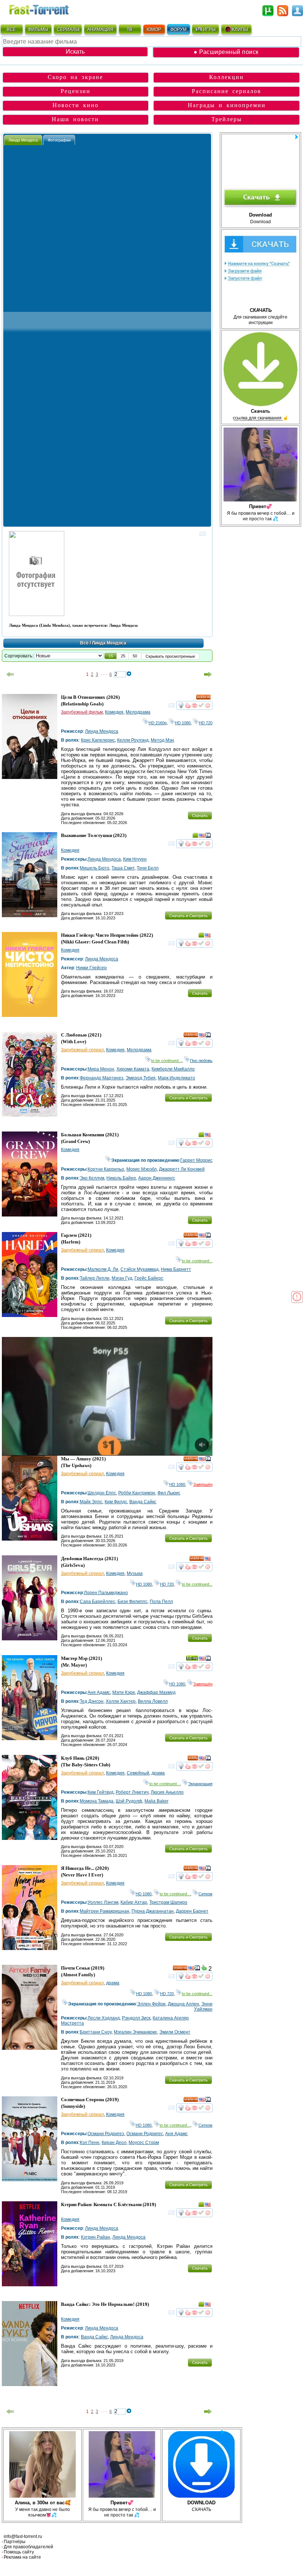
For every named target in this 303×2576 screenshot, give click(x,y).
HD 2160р (158, 723)
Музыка (135, 1573)
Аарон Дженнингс (157, 1178)
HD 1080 (183, 723)
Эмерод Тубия (141, 1078)
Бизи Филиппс (132, 1602)
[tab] (23, 140)
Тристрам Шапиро (168, 1902)
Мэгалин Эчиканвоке (135, 2032)
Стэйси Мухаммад (139, 1269)
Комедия (114, 712)
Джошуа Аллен (183, 2004)
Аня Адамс (99, 1692)
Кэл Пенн (90, 2143)
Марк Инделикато (176, 1078)
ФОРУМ (178, 30)
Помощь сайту (19, 2552)
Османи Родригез (106, 2134)
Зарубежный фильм (82, 712)
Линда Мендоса (102, 731)
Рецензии (76, 91)
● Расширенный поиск (226, 52)
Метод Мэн (162, 740)
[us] (202, 837)
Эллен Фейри (151, 2004)
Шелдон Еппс (102, 1493)
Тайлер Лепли (95, 1278)
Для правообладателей (28, 2547)
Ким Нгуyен (135, 859)
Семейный (138, 1773)
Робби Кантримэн (137, 1493)
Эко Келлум (92, 1178)
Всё (84, 643)
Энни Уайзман (203, 2007)
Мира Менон (101, 1069)
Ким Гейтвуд (101, 1792)
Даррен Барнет (192, 1911)
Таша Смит (123, 868)
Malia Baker (156, 1801)
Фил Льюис (169, 1493)
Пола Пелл (161, 1602)
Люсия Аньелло (167, 1792)
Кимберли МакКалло (173, 1069)
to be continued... (166, 1061)
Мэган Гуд (122, 1278)
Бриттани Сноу (96, 2032)
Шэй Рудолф (129, 1801)
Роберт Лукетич (132, 1792)
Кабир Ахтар (134, 1902)
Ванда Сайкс (143, 1502)
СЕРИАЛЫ (68, 30)
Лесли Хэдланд (104, 2018)
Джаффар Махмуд (156, 1692)
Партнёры (15, 2542)
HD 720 (206, 723)
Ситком (205, 1894)
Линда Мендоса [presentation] (23, 140)
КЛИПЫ (240, 30)
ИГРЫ (209, 30)
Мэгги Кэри (124, 1692)
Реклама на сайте (22, 2557)
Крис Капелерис (98, 740)
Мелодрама (138, 712)
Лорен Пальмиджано (106, 1593)
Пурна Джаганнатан (153, 1911)
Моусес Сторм (144, 2143)
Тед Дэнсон (92, 1701)
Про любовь (201, 1061)
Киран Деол (114, 2143)
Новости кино (76, 105)
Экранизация (200, 1784)
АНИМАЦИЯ (100, 30)
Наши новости (75, 119)
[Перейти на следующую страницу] (208, 674)
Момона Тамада (97, 1801)
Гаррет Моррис (196, 1160)
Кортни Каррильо (106, 1169)
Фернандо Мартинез (102, 1078)
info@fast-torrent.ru (23, 2536)
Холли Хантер (121, 1701)
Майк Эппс (91, 1502)
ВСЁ (11, 30)
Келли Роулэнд (133, 740)
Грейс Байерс (149, 1278)
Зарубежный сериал (82, 1050)
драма (158, 1773)
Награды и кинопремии (227, 105)
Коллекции (227, 77)
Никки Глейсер (91, 968)
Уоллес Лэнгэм (103, 1902)
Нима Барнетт (176, 1269)
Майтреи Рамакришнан (105, 1911)
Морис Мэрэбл (142, 1169)
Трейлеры (227, 119)
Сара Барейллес (98, 1602)
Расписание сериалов (227, 91)
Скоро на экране (75, 77)
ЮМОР (154, 30)
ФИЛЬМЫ (38, 30)
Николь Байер (121, 1178)
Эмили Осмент (175, 2032)
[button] (111, 656)
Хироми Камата (133, 1069)
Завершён (203, 1484)
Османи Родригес (145, 2134)
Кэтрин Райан (96, 2237)
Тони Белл (148, 868)
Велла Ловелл (153, 1701)
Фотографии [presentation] (59, 140)
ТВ (130, 30)
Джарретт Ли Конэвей (182, 1169)
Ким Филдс (116, 1502)
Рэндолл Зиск (136, 2018)
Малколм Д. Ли (103, 1269)
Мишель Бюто (95, 868)
